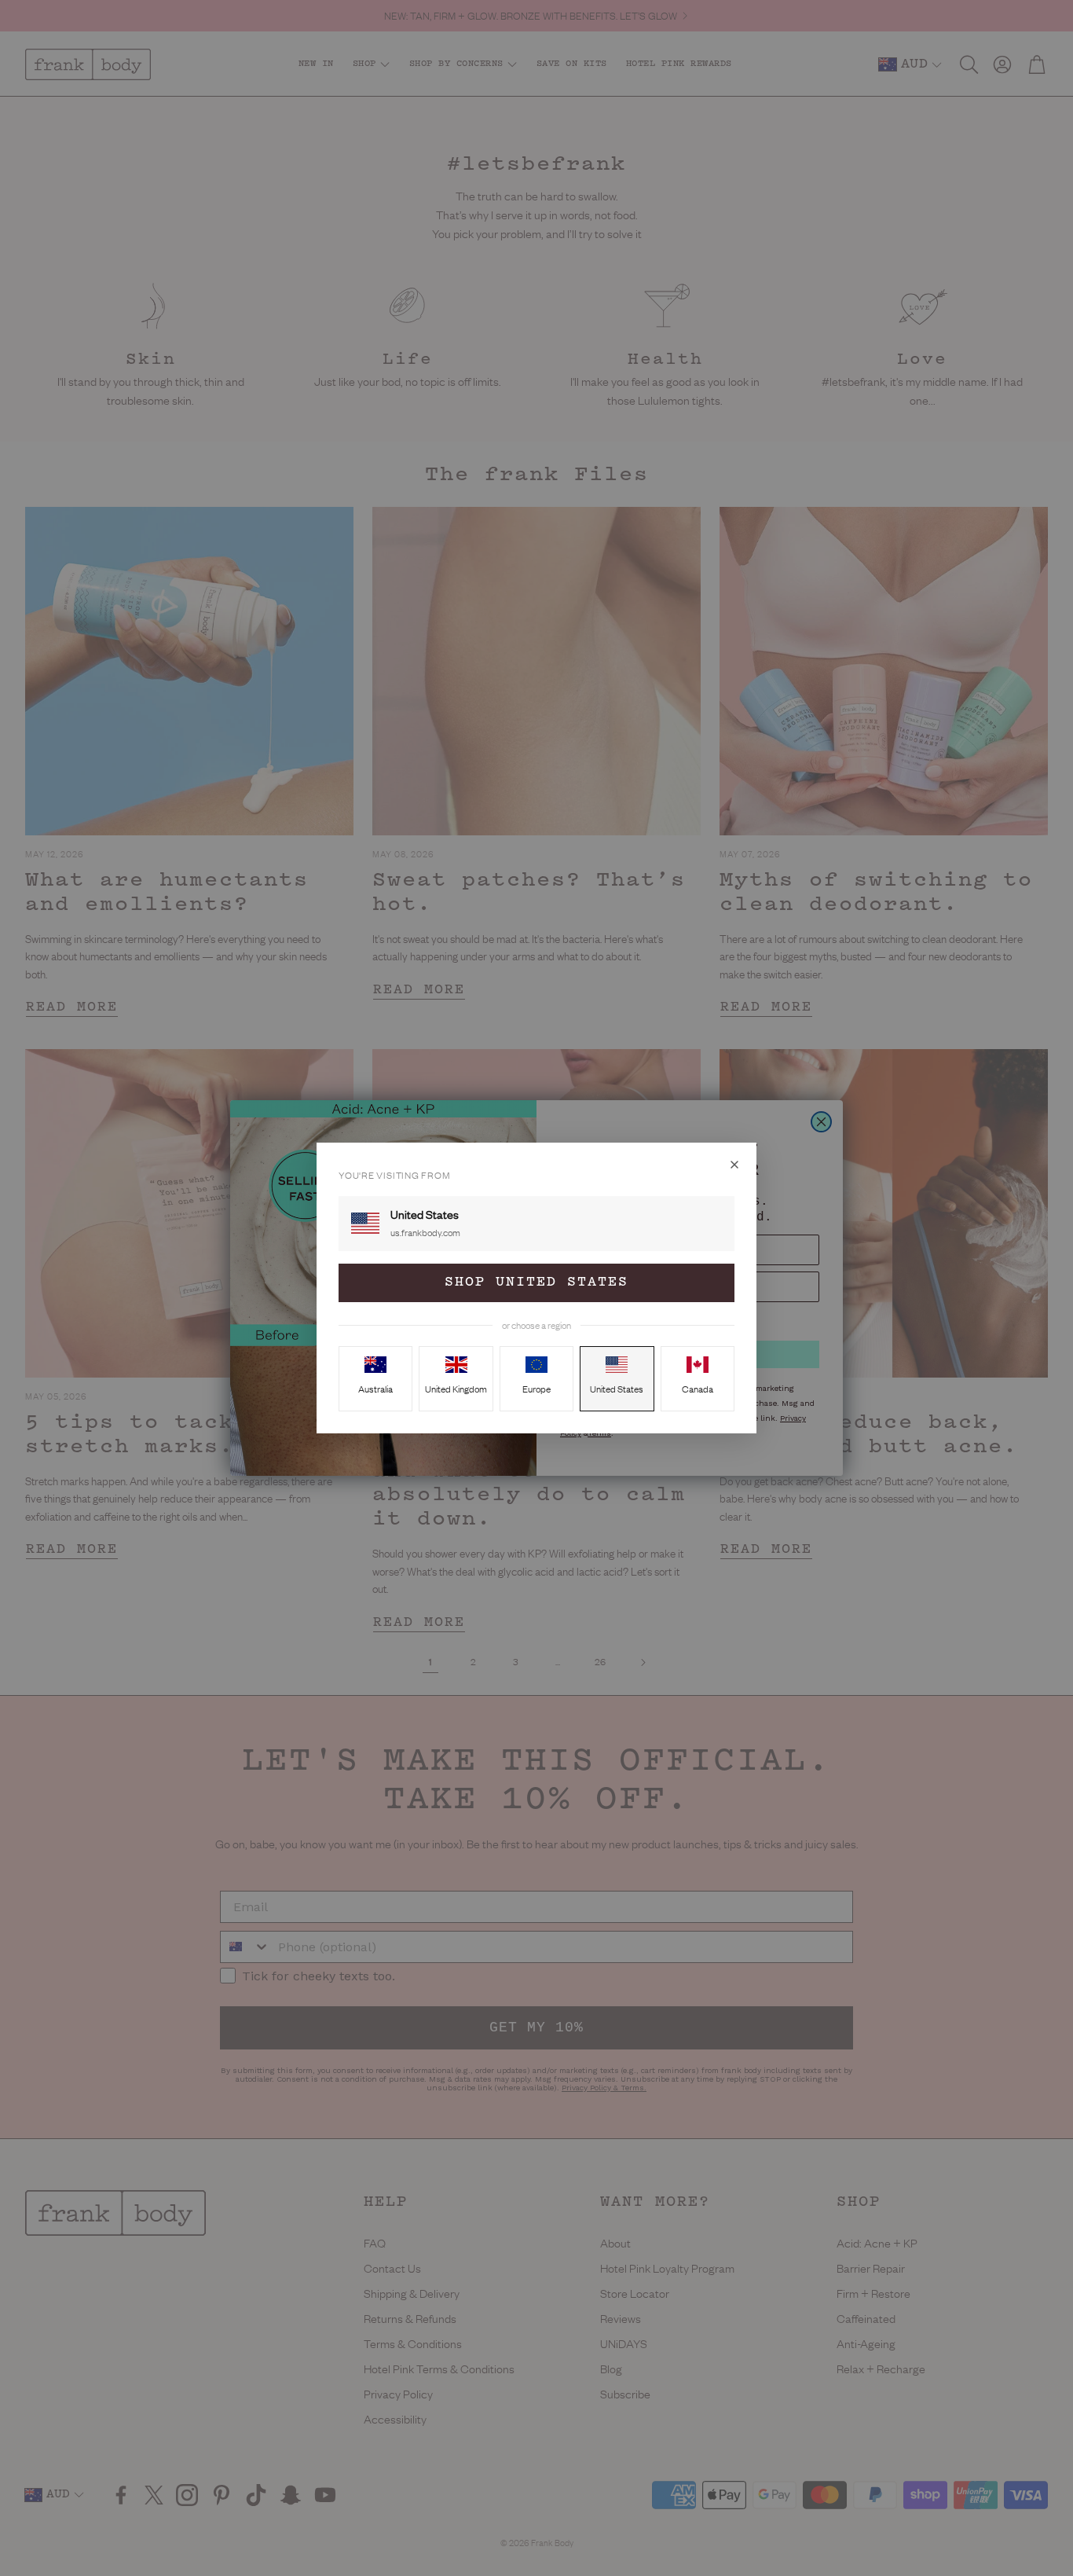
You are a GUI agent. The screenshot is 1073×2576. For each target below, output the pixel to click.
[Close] (734, 1165)
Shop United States (536, 1282)
